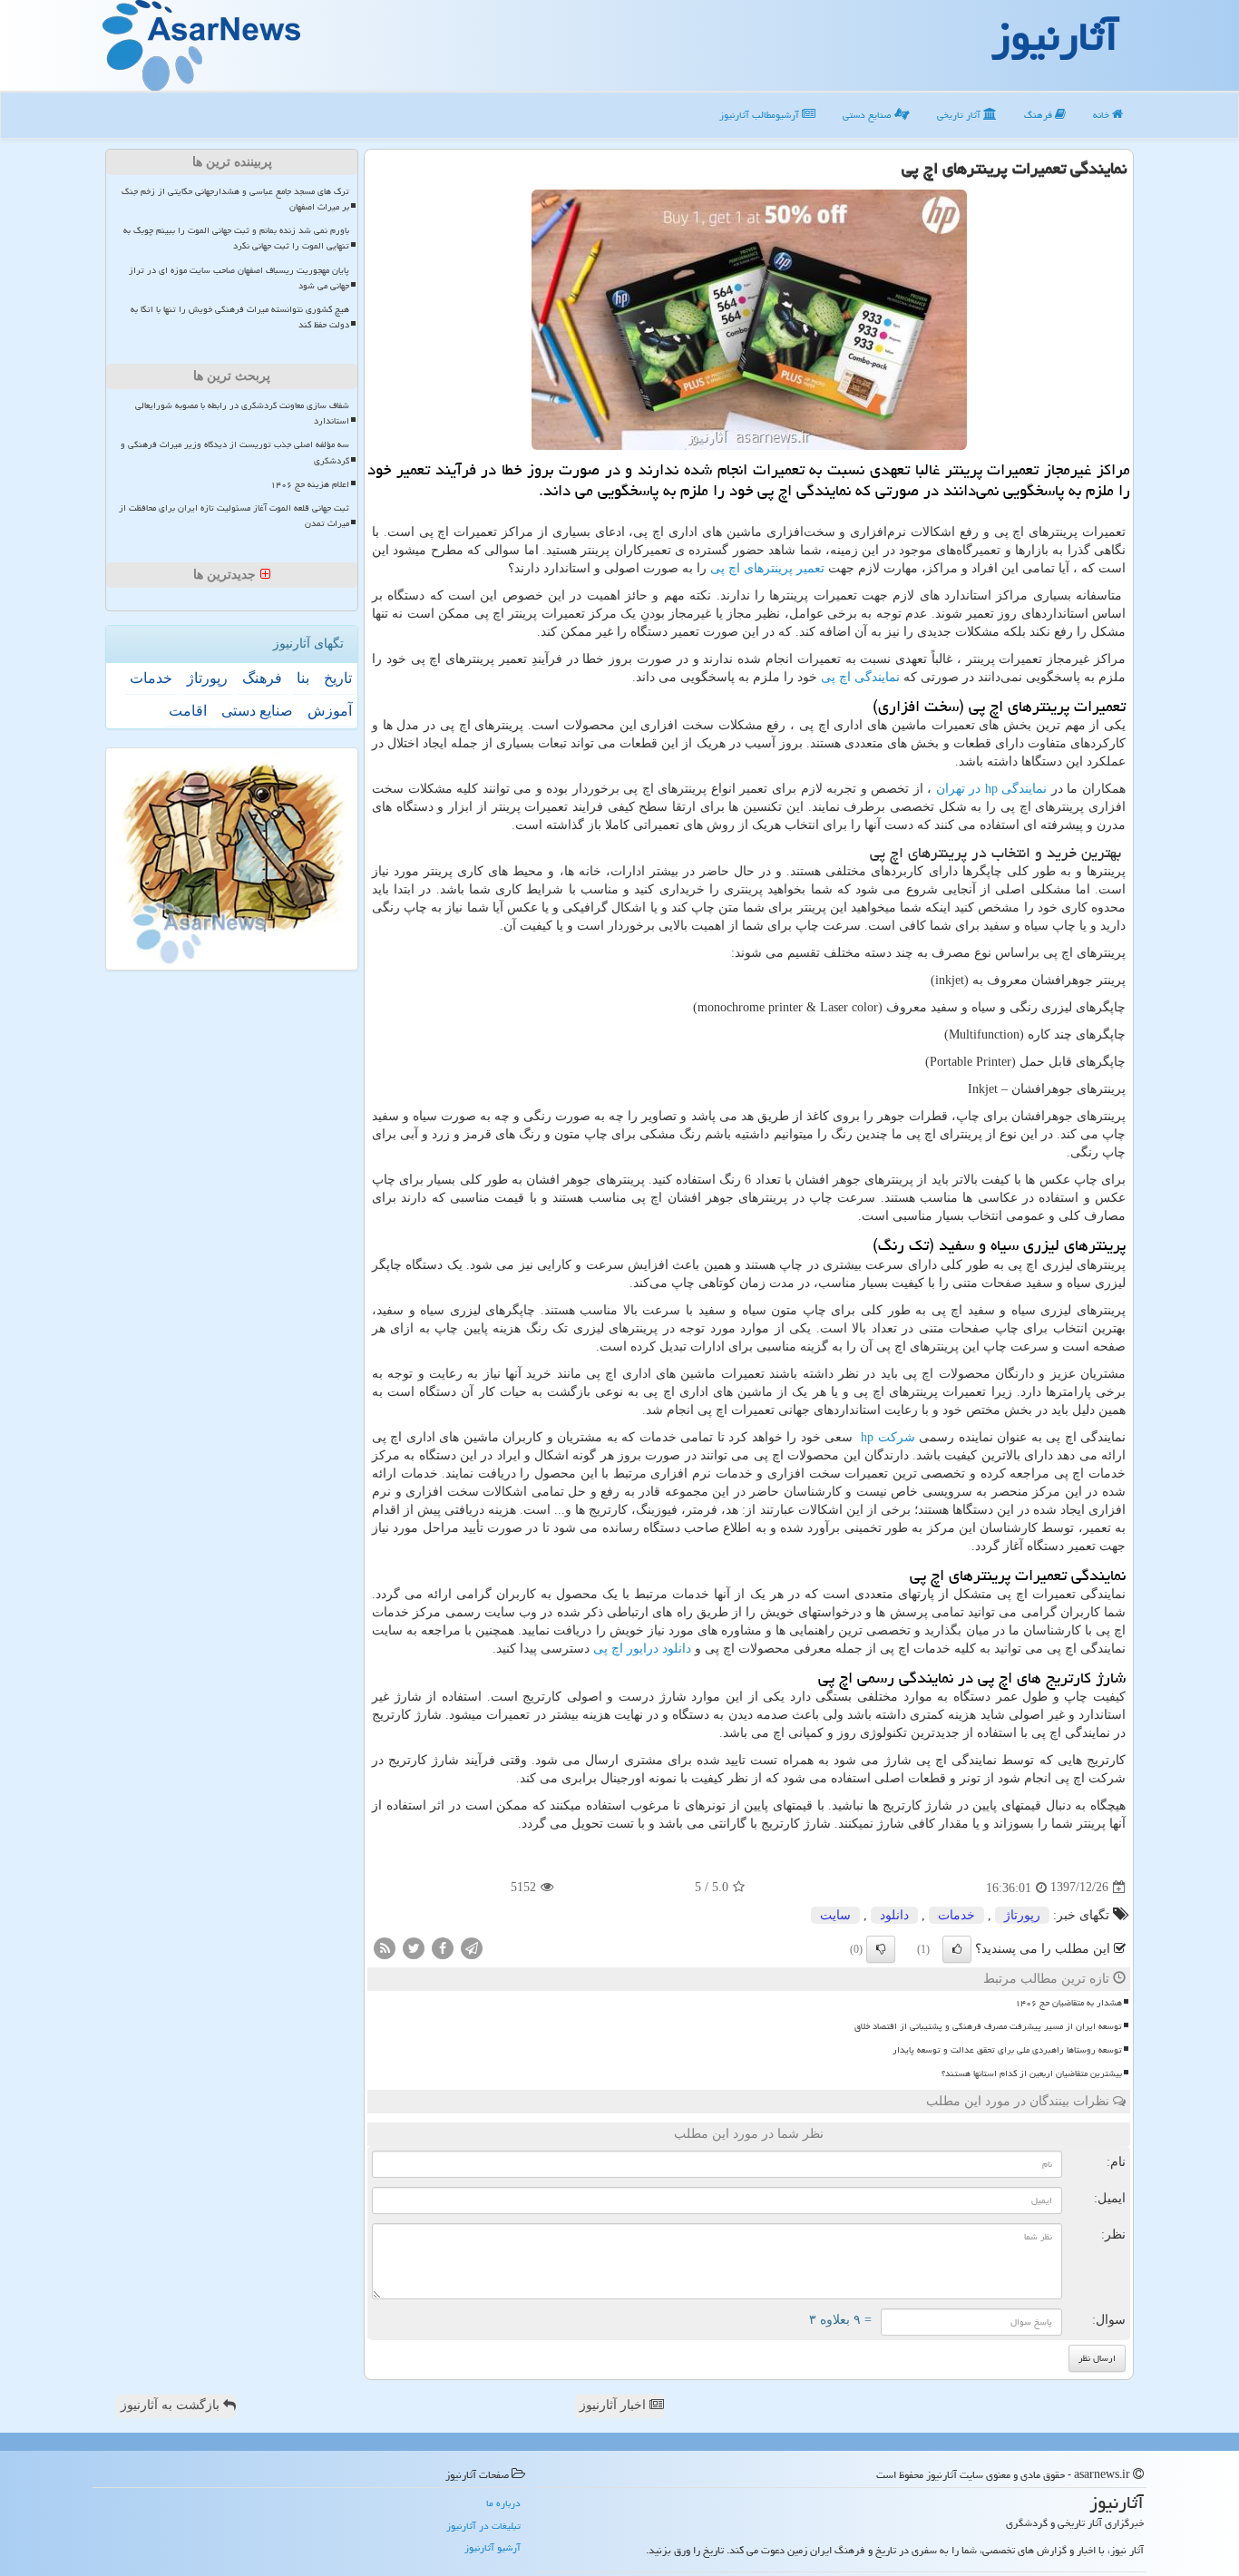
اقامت (188, 711)
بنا (303, 678)
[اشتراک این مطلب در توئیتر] (414, 1947)
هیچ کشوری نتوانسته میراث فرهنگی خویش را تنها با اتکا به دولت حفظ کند (240, 317)
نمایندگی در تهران (992, 789)
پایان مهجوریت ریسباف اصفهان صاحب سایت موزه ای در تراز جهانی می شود (239, 278)
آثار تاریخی (960, 115)
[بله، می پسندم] (957, 1949)
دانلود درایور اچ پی (642, 1649)
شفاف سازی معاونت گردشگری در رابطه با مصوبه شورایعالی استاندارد (242, 413)
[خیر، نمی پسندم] (881, 1949)
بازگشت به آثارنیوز (172, 2405)
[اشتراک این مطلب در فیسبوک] (443, 1947)
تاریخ (338, 678)
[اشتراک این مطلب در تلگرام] (472, 1947)
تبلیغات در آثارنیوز (483, 2526)
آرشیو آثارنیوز (493, 2547)
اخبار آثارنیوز (615, 2405)
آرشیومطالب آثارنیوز (761, 115)
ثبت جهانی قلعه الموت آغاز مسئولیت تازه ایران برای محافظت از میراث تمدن (234, 516)
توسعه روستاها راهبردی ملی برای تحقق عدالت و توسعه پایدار (1007, 2050)
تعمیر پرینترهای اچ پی (767, 568)
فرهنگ (1039, 115)
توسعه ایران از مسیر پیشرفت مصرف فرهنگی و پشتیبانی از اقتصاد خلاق (988, 2026)
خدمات (956, 1915)
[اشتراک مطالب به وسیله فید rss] (385, 1947)
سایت (835, 1915)
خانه (1102, 115)
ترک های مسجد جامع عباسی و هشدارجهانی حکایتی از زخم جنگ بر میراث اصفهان (235, 199)
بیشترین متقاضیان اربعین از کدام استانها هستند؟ (1032, 2073)
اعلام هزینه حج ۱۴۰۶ (310, 484)
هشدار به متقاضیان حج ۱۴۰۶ (1068, 2003)
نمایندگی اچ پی (860, 677)
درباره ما (503, 2503)
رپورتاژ (1022, 1915)
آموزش (330, 711)
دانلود (894, 1915)
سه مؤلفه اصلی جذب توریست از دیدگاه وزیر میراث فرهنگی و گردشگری (235, 452)
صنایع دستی (868, 115)
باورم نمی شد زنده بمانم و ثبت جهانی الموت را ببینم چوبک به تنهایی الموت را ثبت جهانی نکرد (236, 238)
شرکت (888, 1437)
